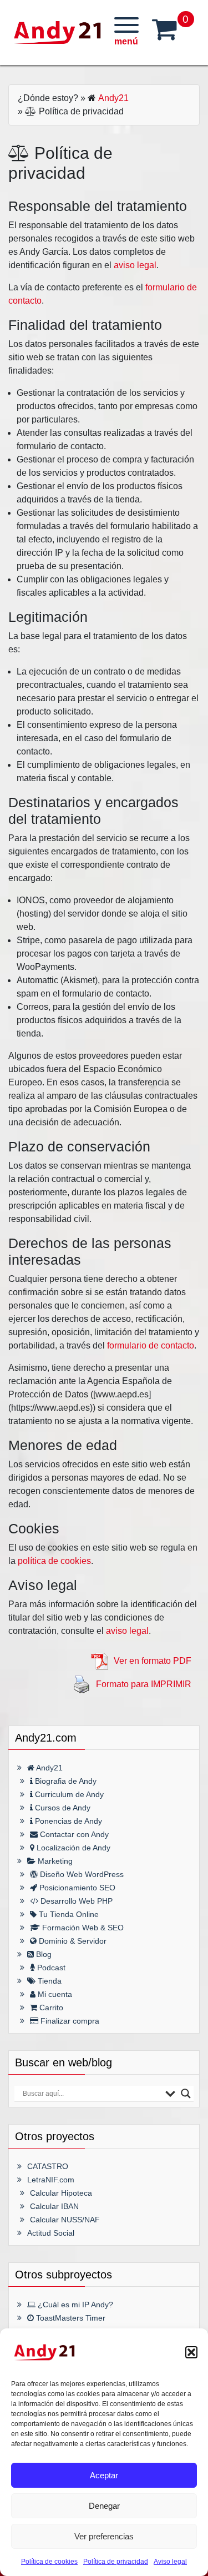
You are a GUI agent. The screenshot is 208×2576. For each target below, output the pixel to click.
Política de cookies (49, 2562)
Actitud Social (51, 2233)
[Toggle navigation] (126, 32)
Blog (43, 1954)
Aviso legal (170, 2562)
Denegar (104, 2506)
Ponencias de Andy (67, 1821)
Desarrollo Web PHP (75, 1901)
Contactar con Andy (73, 1834)
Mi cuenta (54, 1994)
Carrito (50, 2008)
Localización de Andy (72, 1848)
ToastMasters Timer (70, 2318)
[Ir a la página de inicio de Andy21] (44, 2352)
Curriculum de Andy (68, 1794)
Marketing (54, 1861)
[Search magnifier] (186, 2094)
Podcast (50, 1968)
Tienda (49, 1981)
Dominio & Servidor (72, 1941)
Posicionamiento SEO (76, 1888)
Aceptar (104, 2475)
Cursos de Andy (62, 1808)
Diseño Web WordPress (81, 1874)
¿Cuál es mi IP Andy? (74, 2305)
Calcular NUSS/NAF (65, 2220)
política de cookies (54, 1561)
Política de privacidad (116, 2562)
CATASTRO (48, 2166)
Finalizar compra (69, 2021)
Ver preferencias (104, 2536)
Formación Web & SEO (82, 1928)
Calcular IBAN (54, 2206)
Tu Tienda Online (68, 1914)
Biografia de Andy (65, 1781)
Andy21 (113, 98)
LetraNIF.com (51, 2180)
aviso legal (135, 265)
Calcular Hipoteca (61, 2193)
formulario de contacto (151, 1345)
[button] (191, 2352)
